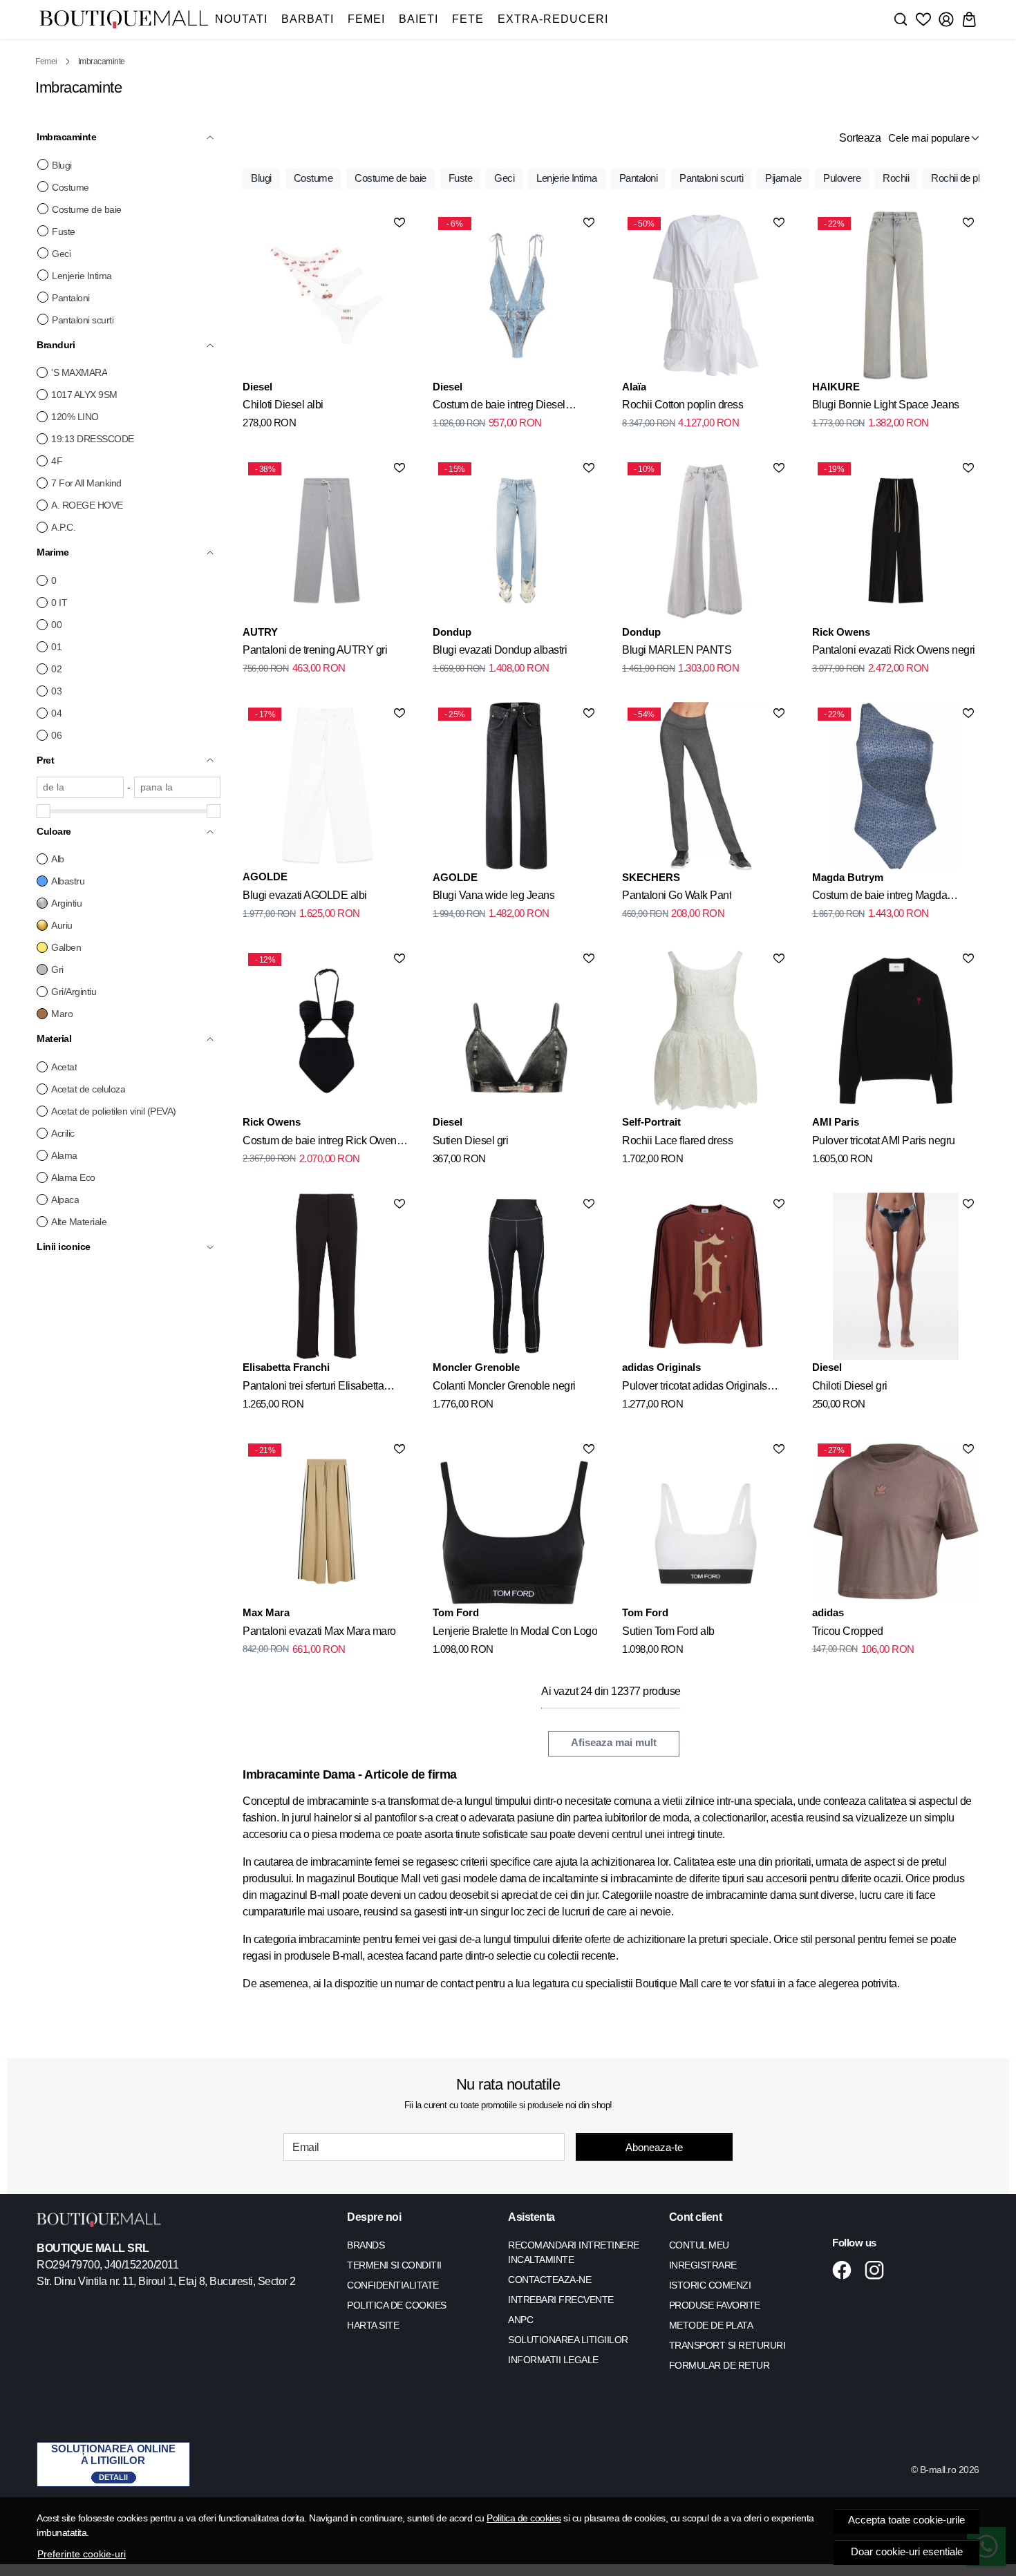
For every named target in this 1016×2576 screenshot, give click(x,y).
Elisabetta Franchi (286, 1367)
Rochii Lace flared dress (677, 1140)
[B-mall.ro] (124, 20)
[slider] (44, 811)
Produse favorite (715, 2305)
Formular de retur (719, 2365)
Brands (366, 2245)
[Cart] (969, 19)
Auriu (62, 925)
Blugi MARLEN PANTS (677, 650)
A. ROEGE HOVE (87, 505)
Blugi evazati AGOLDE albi (305, 895)
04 (56, 713)
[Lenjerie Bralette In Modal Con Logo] (516, 1522)
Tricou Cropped (848, 1631)
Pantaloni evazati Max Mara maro (319, 1631)
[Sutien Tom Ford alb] (706, 1522)
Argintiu (66, 903)
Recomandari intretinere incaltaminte (574, 2252)
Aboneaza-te (654, 2147)
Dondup (452, 632)
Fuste (64, 231)
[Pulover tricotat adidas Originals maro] (706, 1276)
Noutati (241, 19)
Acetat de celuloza (88, 1089)
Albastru (68, 881)
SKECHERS (651, 877)
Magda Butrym (848, 877)
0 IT (59, 603)
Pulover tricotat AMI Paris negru (884, 1140)
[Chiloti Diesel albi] (326, 295)
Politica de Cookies (397, 2305)
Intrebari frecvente (561, 2300)
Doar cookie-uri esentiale (907, 2552)
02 (56, 669)
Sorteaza (860, 138)
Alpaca (65, 1200)
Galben (66, 947)
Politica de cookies (524, 2518)
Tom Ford (456, 1612)
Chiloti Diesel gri (850, 1386)
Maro (62, 1014)
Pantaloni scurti (83, 320)
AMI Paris (836, 1122)
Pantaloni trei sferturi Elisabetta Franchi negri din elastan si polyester (326, 1388)
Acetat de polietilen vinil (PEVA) (114, 1111)
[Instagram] (878, 2270)
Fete (468, 19)
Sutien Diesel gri (471, 1140)
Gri (57, 969)
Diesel (257, 387)
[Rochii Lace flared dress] (706, 1031)
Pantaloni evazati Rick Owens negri (894, 650)
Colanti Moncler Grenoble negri (504, 1386)
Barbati (308, 19)
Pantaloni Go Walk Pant (677, 895)
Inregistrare (703, 2265)
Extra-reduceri (553, 19)
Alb (58, 859)
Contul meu (699, 2245)
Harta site (373, 2325)
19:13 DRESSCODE (93, 439)
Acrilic (63, 1133)
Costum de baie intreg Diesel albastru (499, 407)
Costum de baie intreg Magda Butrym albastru (880, 898)
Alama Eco (73, 1177)
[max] (178, 787)
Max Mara (266, 1612)
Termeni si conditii (394, 2265)
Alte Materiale (79, 1222)
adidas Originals (661, 1367)
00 (56, 625)
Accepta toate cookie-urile (906, 2520)
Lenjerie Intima (82, 276)
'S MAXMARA (79, 372)
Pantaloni (71, 298)
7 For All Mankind (86, 483)
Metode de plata (711, 2325)
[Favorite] (923, 19)
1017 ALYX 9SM (84, 395)
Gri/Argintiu (74, 992)
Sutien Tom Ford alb (668, 1631)
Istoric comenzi (710, 2285)
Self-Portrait (651, 1122)
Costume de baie (87, 209)
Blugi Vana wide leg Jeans (494, 895)
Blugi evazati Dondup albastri (500, 650)
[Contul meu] (946, 19)
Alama (64, 1155)
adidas (828, 1612)
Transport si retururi (727, 2345)
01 (56, 647)
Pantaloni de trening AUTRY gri (315, 650)
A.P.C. (63, 527)
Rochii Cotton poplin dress (683, 405)
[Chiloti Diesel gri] (896, 1276)
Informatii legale (553, 2360)
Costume (70, 187)
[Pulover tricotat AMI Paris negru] (896, 1031)
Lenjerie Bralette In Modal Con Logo (515, 1631)
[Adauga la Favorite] (399, 222)
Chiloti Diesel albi (283, 405)
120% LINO (75, 417)
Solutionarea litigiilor (568, 2340)
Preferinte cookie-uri (82, 2554)
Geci (61, 254)
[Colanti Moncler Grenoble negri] (516, 1276)
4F (57, 461)
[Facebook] (846, 2270)
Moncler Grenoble (476, 1367)
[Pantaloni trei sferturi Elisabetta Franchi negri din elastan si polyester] (326, 1276)
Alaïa (634, 387)
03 (56, 691)
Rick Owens (841, 632)
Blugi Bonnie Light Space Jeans (886, 405)
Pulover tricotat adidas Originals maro (695, 1388)
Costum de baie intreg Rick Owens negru (322, 1143)
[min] (80, 787)
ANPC (520, 2320)
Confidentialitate (393, 2285)
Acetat (64, 1067)
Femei (366, 19)
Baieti (418, 19)
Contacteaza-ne (549, 2280)
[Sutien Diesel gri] (516, 1031)
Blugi (62, 165)
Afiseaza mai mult (614, 1743)
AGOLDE (265, 877)
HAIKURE (836, 387)
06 (56, 735)
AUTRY (260, 632)
